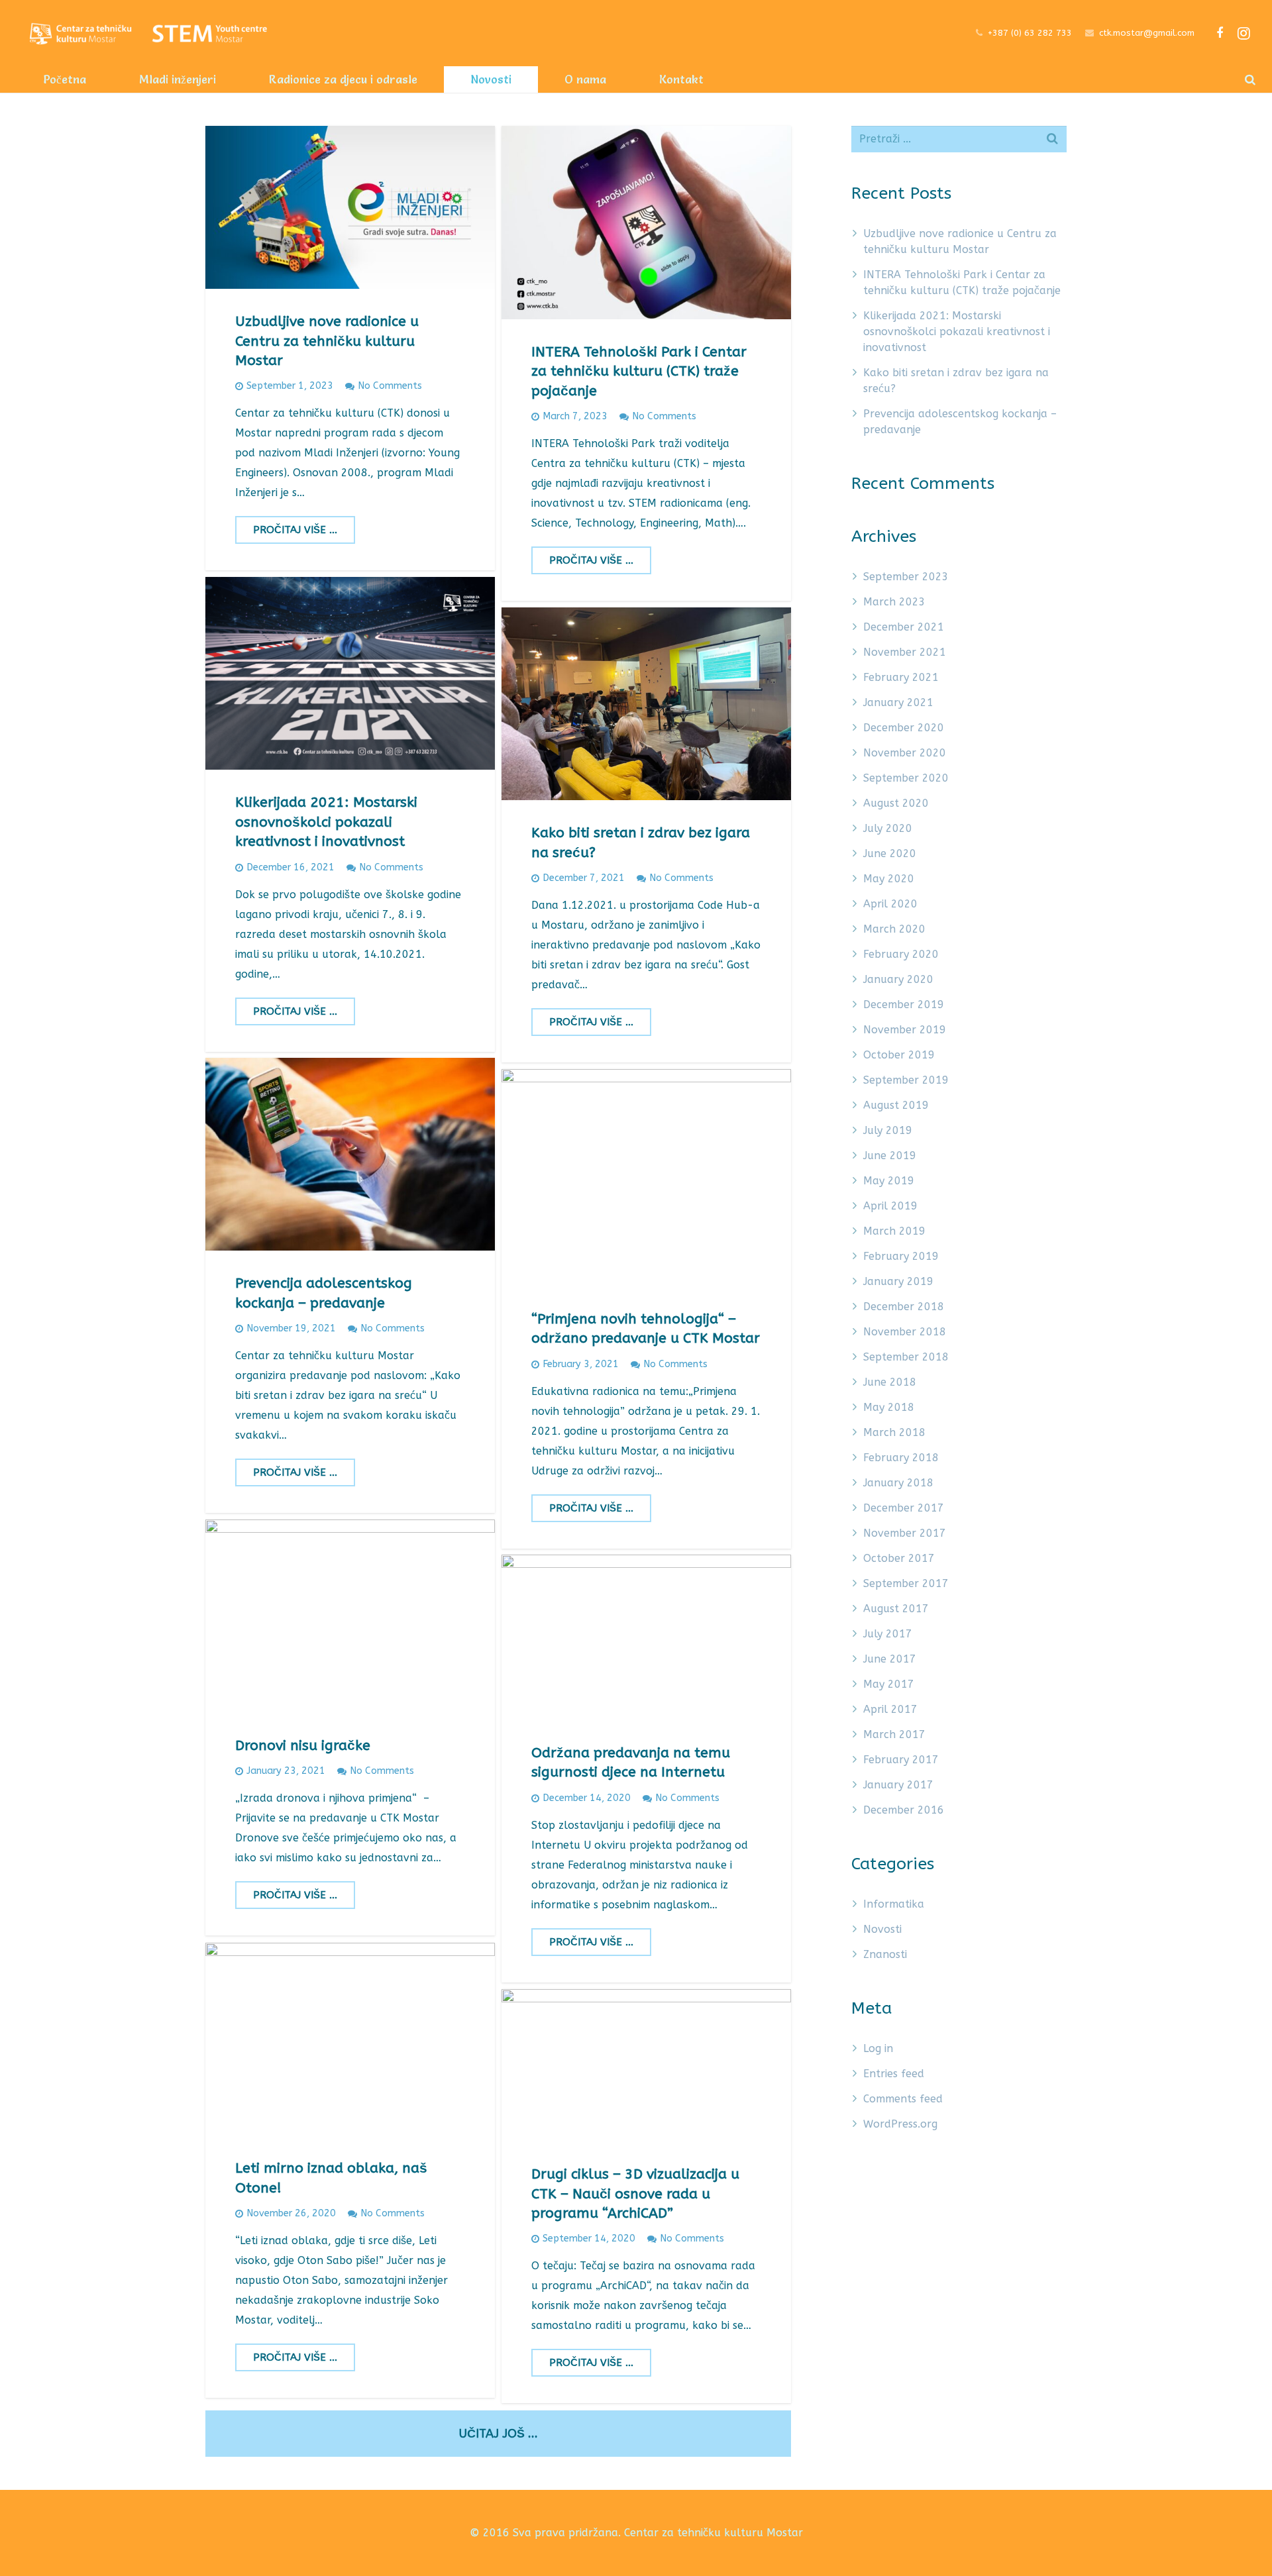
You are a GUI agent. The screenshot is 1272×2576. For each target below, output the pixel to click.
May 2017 (889, 1684)
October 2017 (899, 1558)
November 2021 (905, 652)
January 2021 (898, 702)
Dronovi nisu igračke (303, 1746)
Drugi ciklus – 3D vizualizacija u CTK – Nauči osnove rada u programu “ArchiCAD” (635, 2194)
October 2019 (899, 1055)
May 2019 (889, 1181)
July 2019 (888, 1130)
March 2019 (894, 1231)
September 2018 (906, 1357)
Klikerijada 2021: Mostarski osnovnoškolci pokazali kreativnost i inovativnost (326, 822)
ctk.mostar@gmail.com (1147, 33)
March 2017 (894, 1734)
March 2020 (894, 929)
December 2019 (904, 1005)
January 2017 (898, 1785)
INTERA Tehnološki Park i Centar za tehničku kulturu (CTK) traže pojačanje (639, 372)
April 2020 (890, 904)
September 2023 (906, 577)
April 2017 (890, 1709)
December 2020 (904, 728)
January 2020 (898, 979)
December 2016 (904, 1810)
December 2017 (904, 1508)
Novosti (882, 1929)
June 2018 (890, 1382)
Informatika (894, 1904)
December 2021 (904, 627)
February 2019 (901, 1256)
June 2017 (890, 1659)
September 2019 (906, 1080)
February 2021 (901, 677)
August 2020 (896, 803)
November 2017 (905, 1533)
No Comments (390, 386)
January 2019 (898, 1281)
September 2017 (906, 1583)
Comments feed (903, 2099)
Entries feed (894, 2074)
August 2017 (896, 1609)
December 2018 (904, 1307)
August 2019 (896, 1105)
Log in (878, 2048)
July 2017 (888, 1634)
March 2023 (894, 602)
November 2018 (905, 1332)
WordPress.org (900, 2124)
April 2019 (890, 1206)
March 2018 (894, 1432)
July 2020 (888, 828)
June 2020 (890, 853)
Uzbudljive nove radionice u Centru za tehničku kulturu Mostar (327, 341)
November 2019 (905, 1030)
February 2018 (901, 1458)
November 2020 (905, 753)
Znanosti (885, 1954)
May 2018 (889, 1407)
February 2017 (901, 1760)
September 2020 (906, 778)
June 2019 (890, 1156)
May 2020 (889, 879)
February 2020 (901, 954)
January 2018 (898, 1483)
